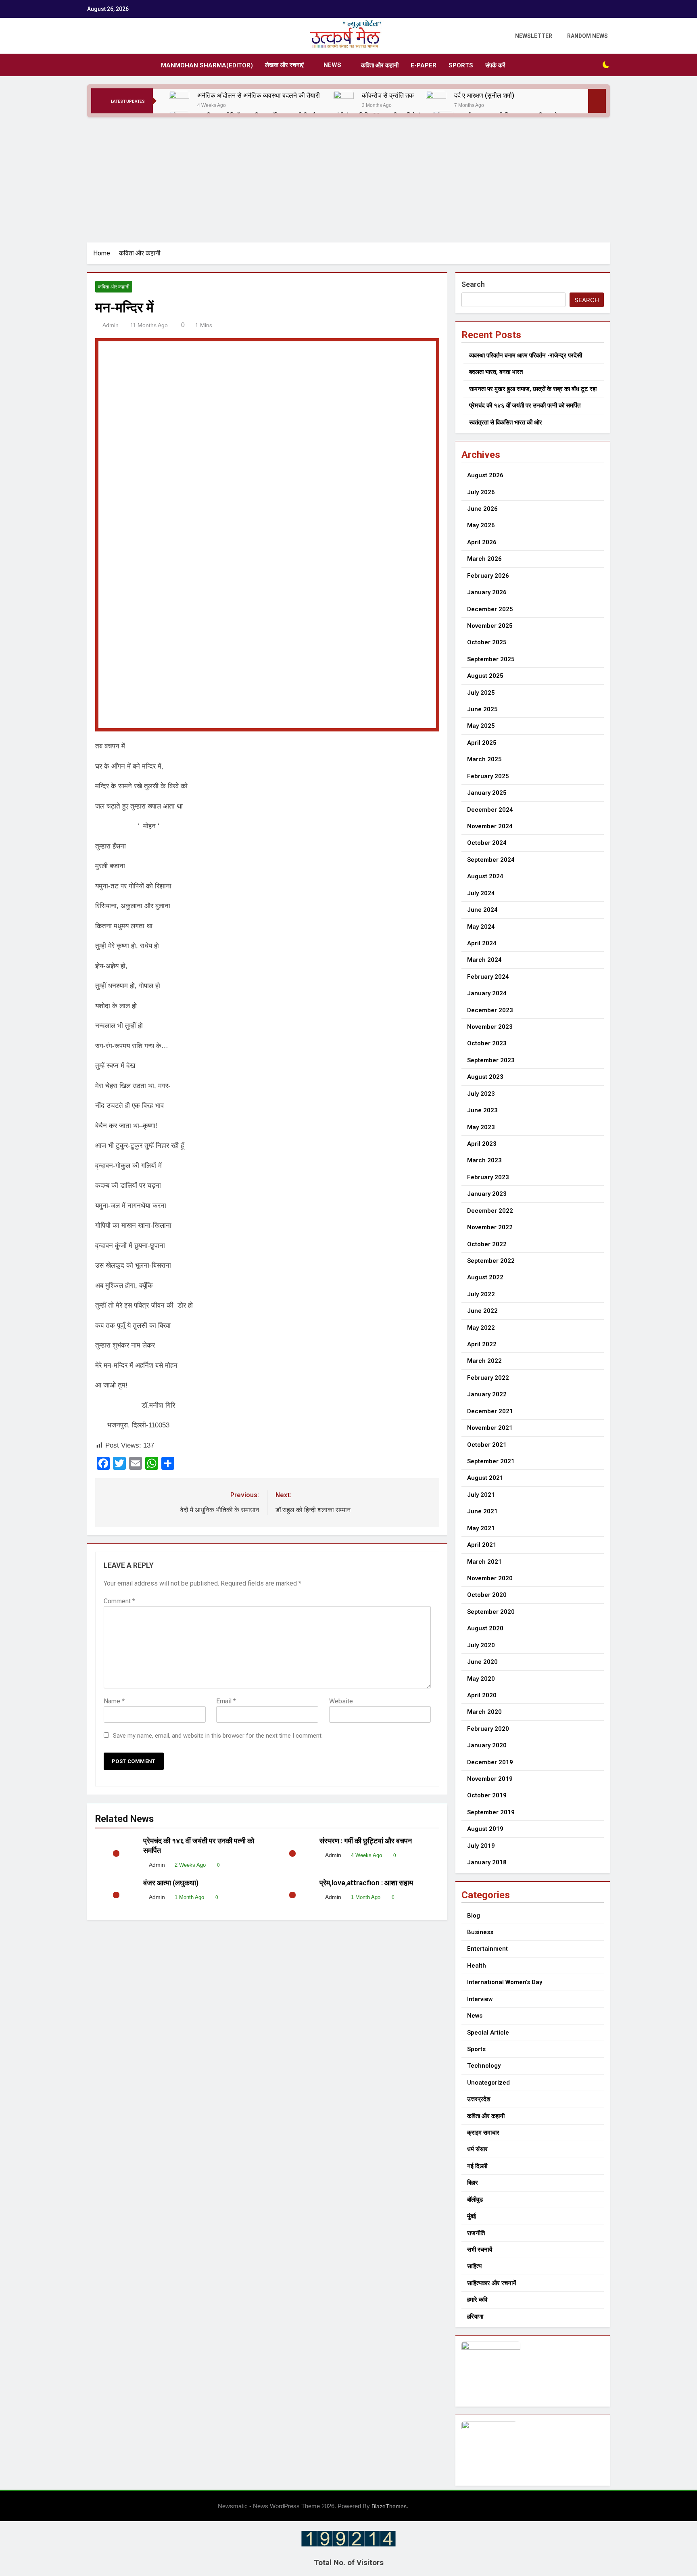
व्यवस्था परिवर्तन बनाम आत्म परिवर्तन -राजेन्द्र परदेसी (526, 355)
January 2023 (487, 1194)
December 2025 (490, 609)
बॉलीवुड (475, 2200)
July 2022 (481, 1294)
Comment (119, 1601)
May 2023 (481, 1127)
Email (226, 1701)
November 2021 (490, 1428)
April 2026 (482, 542)
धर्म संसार (477, 2149)
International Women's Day (505, 1982)
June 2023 (482, 1110)
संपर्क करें (495, 65)
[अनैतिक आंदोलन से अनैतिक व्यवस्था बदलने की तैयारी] (179, 101)
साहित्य (474, 2266)
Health (477, 1966)
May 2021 (481, 1528)
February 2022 (488, 1378)
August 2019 (485, 1829)
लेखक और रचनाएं (284, 65)
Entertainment (487, 1949)
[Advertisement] (348, 178)
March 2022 (484, 1361)
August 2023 (485, 1077)
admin (111, 325)
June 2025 (482, 709)
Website (341, 1701)
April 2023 (482, 1144)
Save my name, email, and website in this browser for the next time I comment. (218, 1736)
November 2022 (490, 1227)
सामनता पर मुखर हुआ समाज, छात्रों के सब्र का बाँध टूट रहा (533, 389)
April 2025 (482, 743)
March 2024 (484, 960)
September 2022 (491, 1261)
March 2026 (484, 559)
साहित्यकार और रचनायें (491, 2283)
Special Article (488, 2033)
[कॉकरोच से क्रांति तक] (344, 101)
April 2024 (482, 943)
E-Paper (424, 65)
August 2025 (485, 676)
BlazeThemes (389, 2506)
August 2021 (485, 1478)
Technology (484, 2066)
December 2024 (490, 810)
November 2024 (490, 826)
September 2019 (491, 1812)
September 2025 (491, 659)
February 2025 (488, 776)
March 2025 (484, 759)
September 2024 (491, 860)
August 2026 (485, 475)
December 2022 (490, 1211)
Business (480, 1932)
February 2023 (488, 1177)
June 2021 (482, 1511)
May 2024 (481, 927)
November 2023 (490, 1027)
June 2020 (482, 1662)
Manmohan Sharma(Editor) (207, 65)
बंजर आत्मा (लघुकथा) (171, 1883)
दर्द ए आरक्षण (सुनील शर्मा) (484, 95)
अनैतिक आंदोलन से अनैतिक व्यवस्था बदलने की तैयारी (259, 95)
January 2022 (487, 1394)
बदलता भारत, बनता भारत (496, 372)
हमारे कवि (477, 2300)
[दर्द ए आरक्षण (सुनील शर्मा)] (436, 101)
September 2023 (491, 1060)
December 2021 (490, 1411)
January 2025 (487, 793)
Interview (480, 1999)
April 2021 (482, 1545)
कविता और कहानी (380, 65)
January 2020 (487, 1745)
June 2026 (482, 509)
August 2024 (485, 876)
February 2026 (488, 576)
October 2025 (487, 642)
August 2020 (485, 1628)
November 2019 (490, 1779)
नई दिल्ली (477, 2166)
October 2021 (487, 1445)
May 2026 (481, 525)
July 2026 (481, 492)
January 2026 (487, 592)
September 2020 (491, 1612)
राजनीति (476, 2233)
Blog (474, 1916)
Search (473, 284)
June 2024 (482, 910)
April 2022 (482, 1344)
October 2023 (487, 1043)
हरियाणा (475, 2317)
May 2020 (481, 1679)
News (332, 65)
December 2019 (490, 1762)
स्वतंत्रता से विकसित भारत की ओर (506, 422)
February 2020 (488, 1729)
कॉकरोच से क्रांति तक (388, 95)
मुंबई (472, 2216)
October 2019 (487, 1795)
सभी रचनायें (480, 2250)
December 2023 (490, 1010)
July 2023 (481, 1094)
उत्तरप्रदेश (479, 2099)
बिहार (473, 2183)
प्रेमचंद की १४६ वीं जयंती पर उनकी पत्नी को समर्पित (525, 405)
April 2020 (482, 1695)
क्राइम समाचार (483, 2133)
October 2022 (487, 1244)
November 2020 (490, 1578)
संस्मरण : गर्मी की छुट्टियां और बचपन (367, 1841)
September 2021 (491, 1461)
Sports (461, 65)
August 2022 (485, 1277)
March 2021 (484, 1562)
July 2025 (481, 693)
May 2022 (481, 1328)
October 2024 (487, 843)
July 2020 (481, 1645)
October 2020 (487, 1595)
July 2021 (481, 1495)
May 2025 (481, 726)
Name (114, 1701)
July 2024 (481, 893)
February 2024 (488, 977)
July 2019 (481, 1846)
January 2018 (487, 1862)
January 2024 (487, 993)
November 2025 (490, 626)
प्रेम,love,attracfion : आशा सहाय (367, 1883)
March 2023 (484, 1160)
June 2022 (482, 1311)
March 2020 (484, 1712)
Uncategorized (488, 2083)
